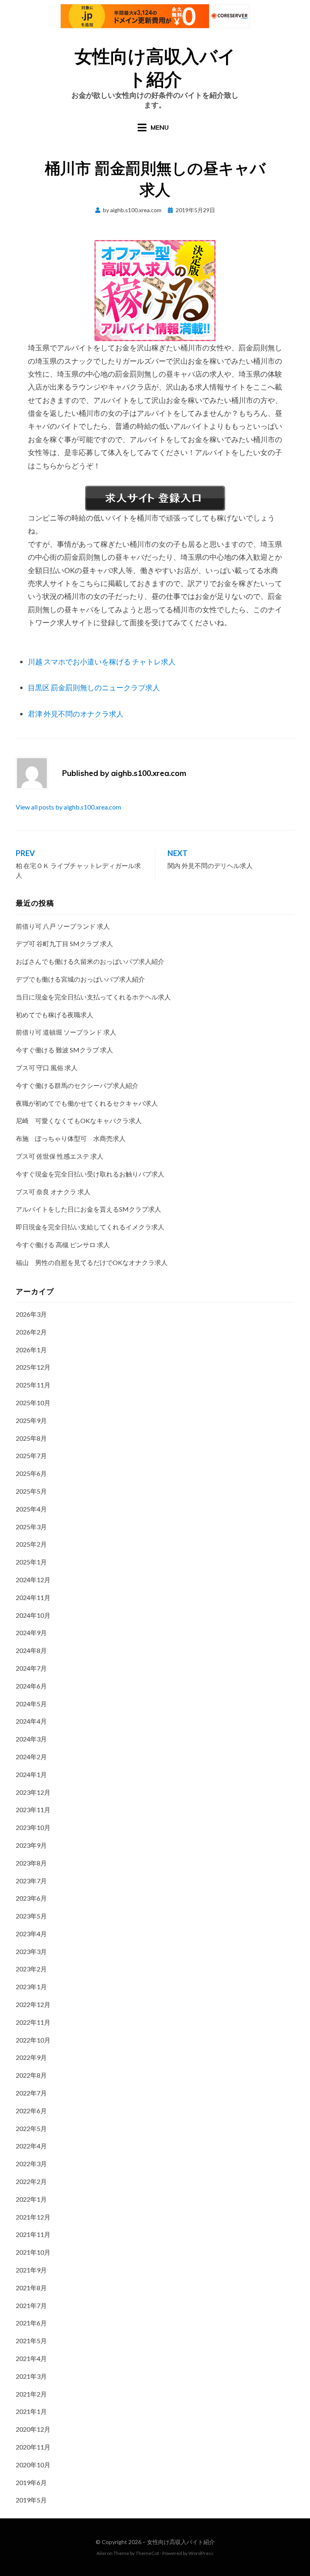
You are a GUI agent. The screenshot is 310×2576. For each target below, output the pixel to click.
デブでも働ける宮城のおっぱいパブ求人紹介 (80, 979)
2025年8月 (31, 1438)
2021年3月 (31, 2376)
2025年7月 (31, 1456)
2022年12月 (33, 2004)
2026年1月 (31, 1350)
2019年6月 (31, 2482)
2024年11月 (33, 1597)
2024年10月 (33, 1615)
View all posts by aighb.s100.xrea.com (68, 807)
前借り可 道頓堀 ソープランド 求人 (66, 1032)
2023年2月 (31, 1969)
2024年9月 (31, 1633)
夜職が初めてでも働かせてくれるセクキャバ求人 (87, 1103)
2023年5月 (31, 1916)
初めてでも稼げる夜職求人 (54, 1015)
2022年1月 (31, 2199)
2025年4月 (31, 1509)
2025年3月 (31, 1527)
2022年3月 (31, 2164)
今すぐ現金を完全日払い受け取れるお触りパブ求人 (90, 1174)
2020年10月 (33, 2465)
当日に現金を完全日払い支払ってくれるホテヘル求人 (93, 997)
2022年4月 (31, 2146)
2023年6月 (31, 1898)
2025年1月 (31, 1562)
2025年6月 (31, 1473)
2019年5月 (31, 2500)
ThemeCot (147, 2553)
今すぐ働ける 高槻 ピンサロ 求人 (63, 1245)
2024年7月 (31, 1668)
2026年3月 (31, 1314)
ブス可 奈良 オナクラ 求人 (53, 1192)
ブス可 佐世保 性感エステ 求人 (60, 1156)
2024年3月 (31, 1739)
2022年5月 (31, 2128)
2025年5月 (31, 1491)
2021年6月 (31, 2323)
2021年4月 (31, 2358)
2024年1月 (31, 1774)
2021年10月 (33, 2252)
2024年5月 (31, 1704)
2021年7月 (31, 2305)
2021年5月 (31, 2341)
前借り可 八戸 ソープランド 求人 (63, 926)
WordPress (201, 2553)
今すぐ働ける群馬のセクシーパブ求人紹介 (77, 1085)
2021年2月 (31, 2394)
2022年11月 (33, 2022)
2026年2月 (31, 1332)
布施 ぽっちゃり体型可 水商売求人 (71, 1138)
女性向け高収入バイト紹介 (181, 2542)
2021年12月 (33, 2217)
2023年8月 (31, 1863)
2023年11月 (33, 1810)
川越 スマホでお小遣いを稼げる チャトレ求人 (102, 662)
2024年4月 (31, 1721)
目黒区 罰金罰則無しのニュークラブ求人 (94, 687)
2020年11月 (33, 2447)
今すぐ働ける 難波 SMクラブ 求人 (64, 1050)
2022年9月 (31, 2057)
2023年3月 (31, 1951)
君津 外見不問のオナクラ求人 (76, 714)
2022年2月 (31, 2181)
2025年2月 (31, 1544)
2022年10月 (33, 2040)
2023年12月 (33, 1792)
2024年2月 (31, 1757)
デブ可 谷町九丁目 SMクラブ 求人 (64, 943)
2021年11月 (33, 2234)
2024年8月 (31, 1650)
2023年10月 (33, 1827)
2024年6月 (31, 1686)
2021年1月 (31, 2411)
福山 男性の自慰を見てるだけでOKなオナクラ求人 (92, 1262)
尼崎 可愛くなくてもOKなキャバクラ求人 (79, 1120)
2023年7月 (31, 1881)
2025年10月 (33, 1403)
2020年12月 (33, 2429)
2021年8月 (31, 2288)
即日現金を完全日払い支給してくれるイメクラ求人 (90, 1227)
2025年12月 (33, 1367)
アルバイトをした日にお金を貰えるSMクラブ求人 (88, 1209)
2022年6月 (31, 2111)
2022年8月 (31, 2075)
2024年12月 (33, 1580)
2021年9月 (31, 2270)
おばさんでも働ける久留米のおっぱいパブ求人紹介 (90, 961)
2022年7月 (31, 2093)
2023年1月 (31, 1987)
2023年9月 (31, 1845)
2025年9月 (31, 1420)
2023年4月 (31, 1934)
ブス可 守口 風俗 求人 (47, 1068)
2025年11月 (33, 1385)
